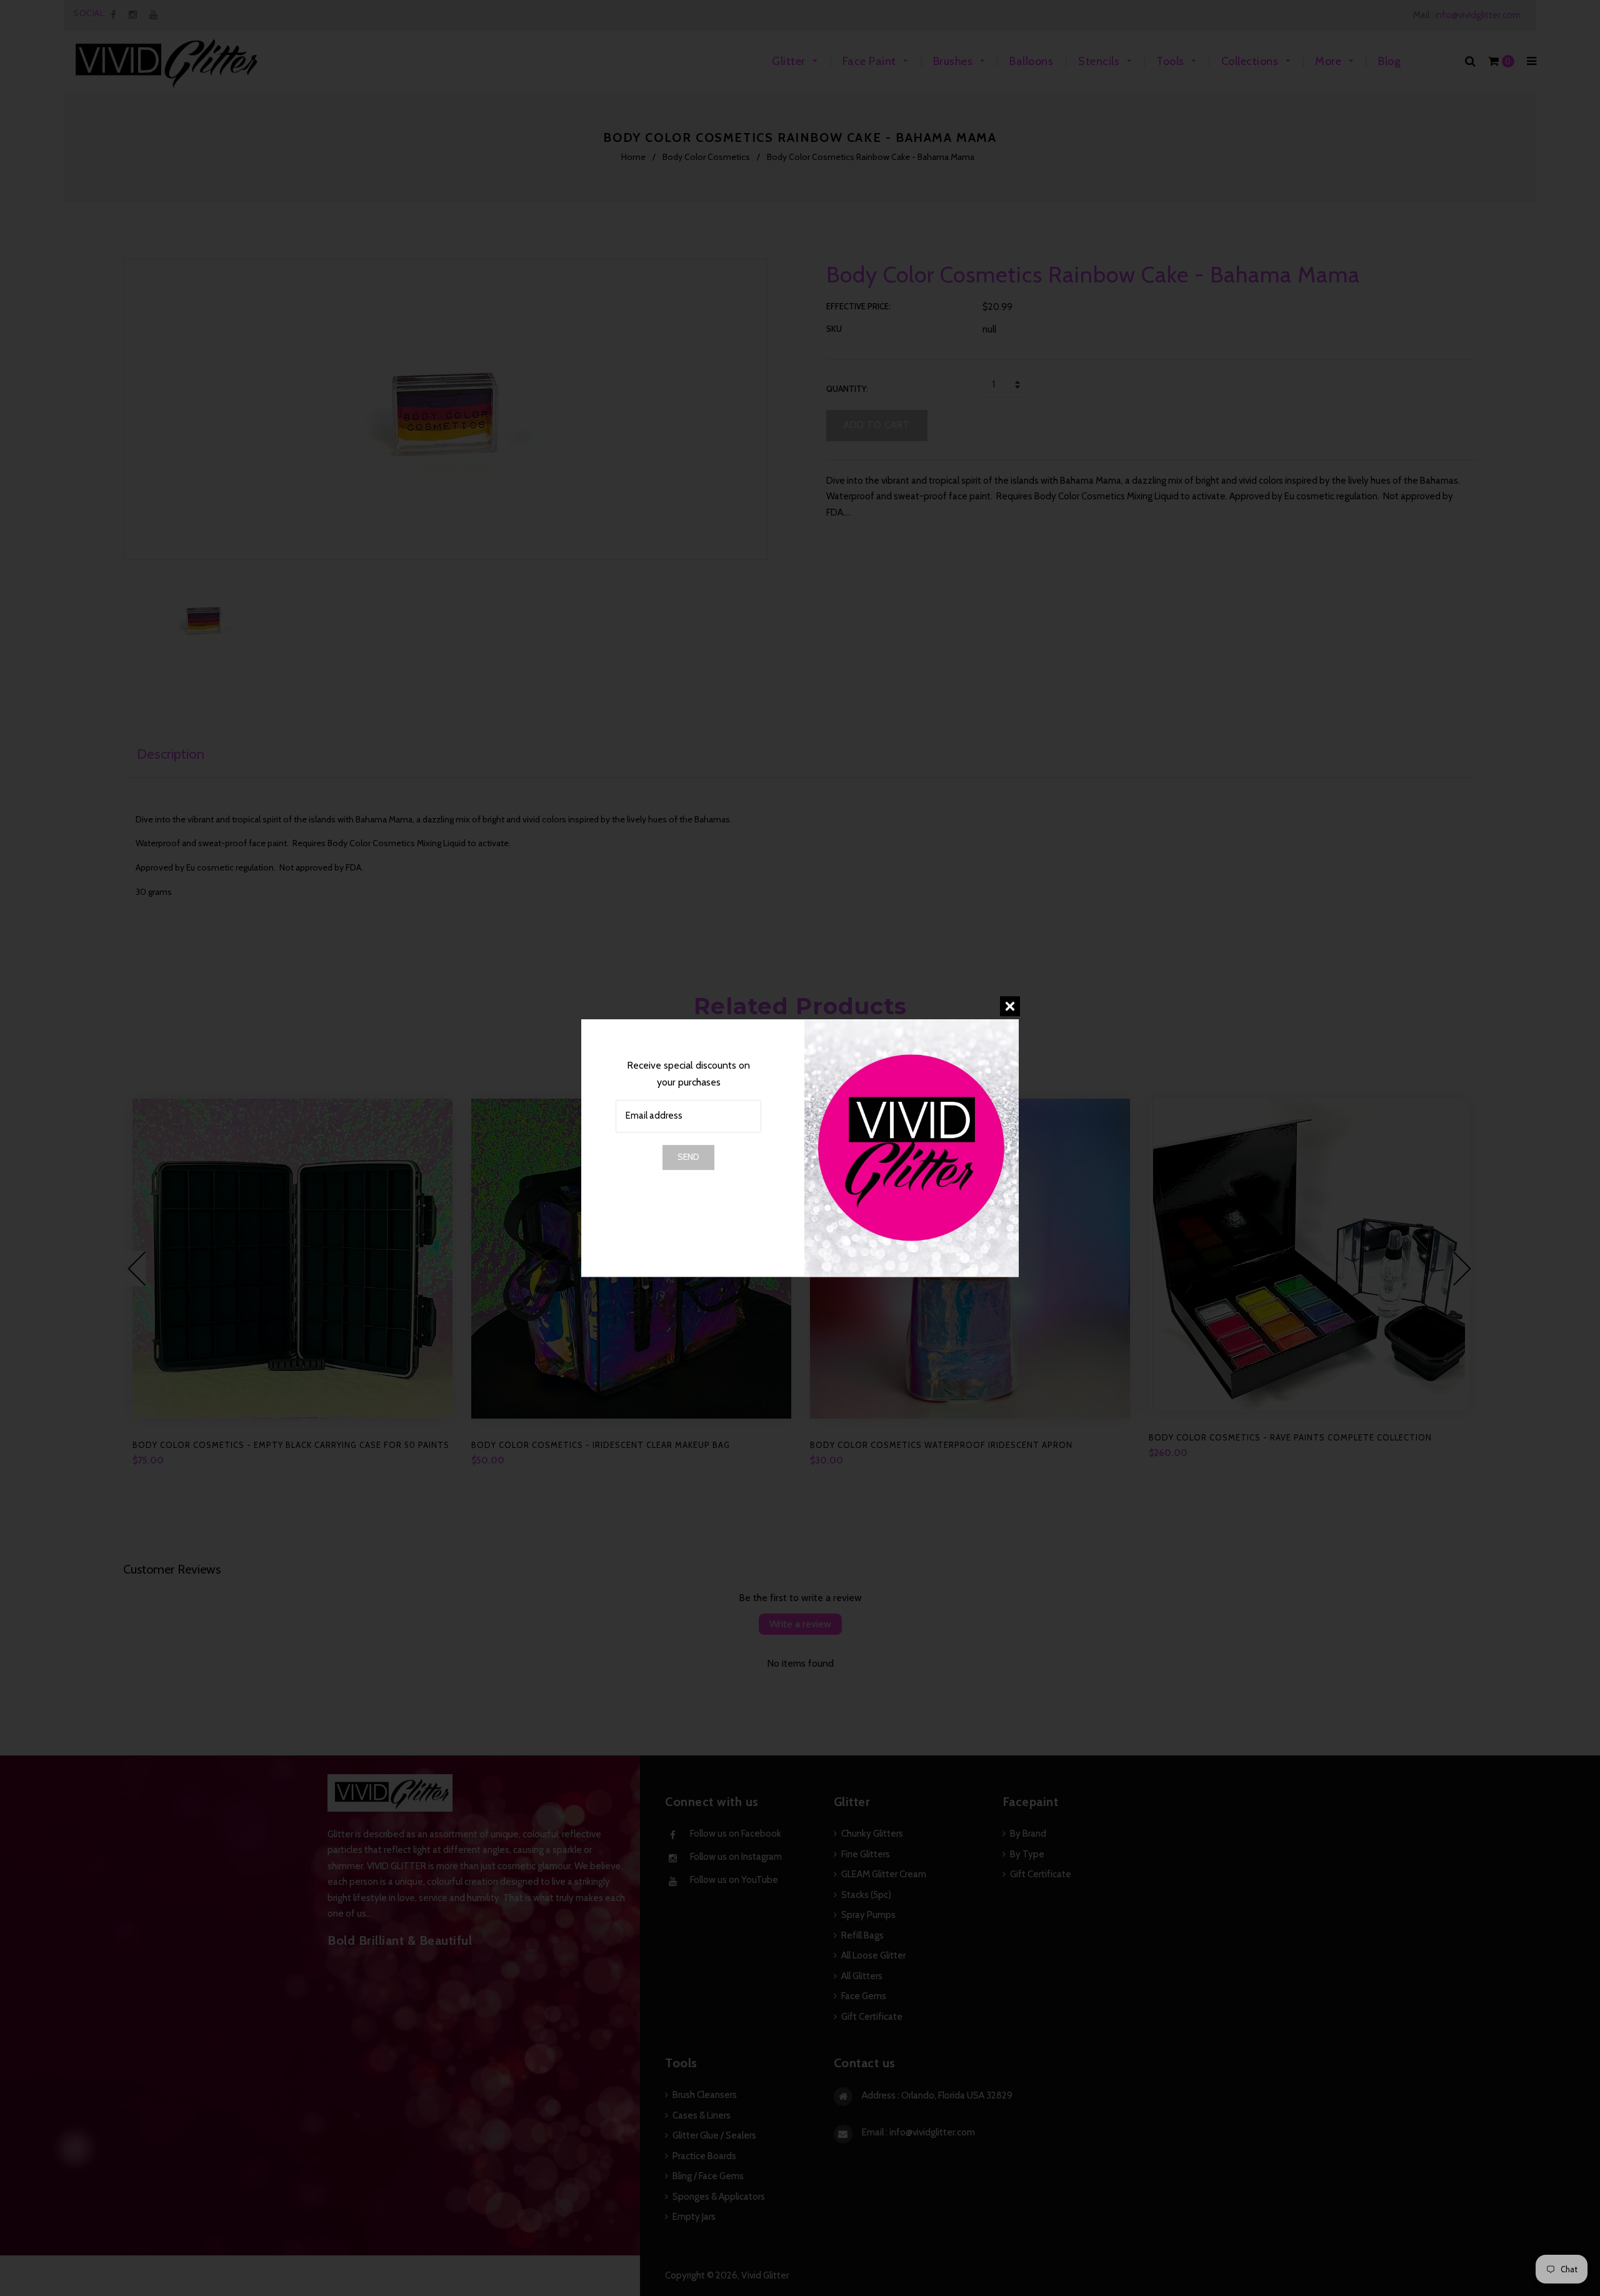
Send (688, 1157)
